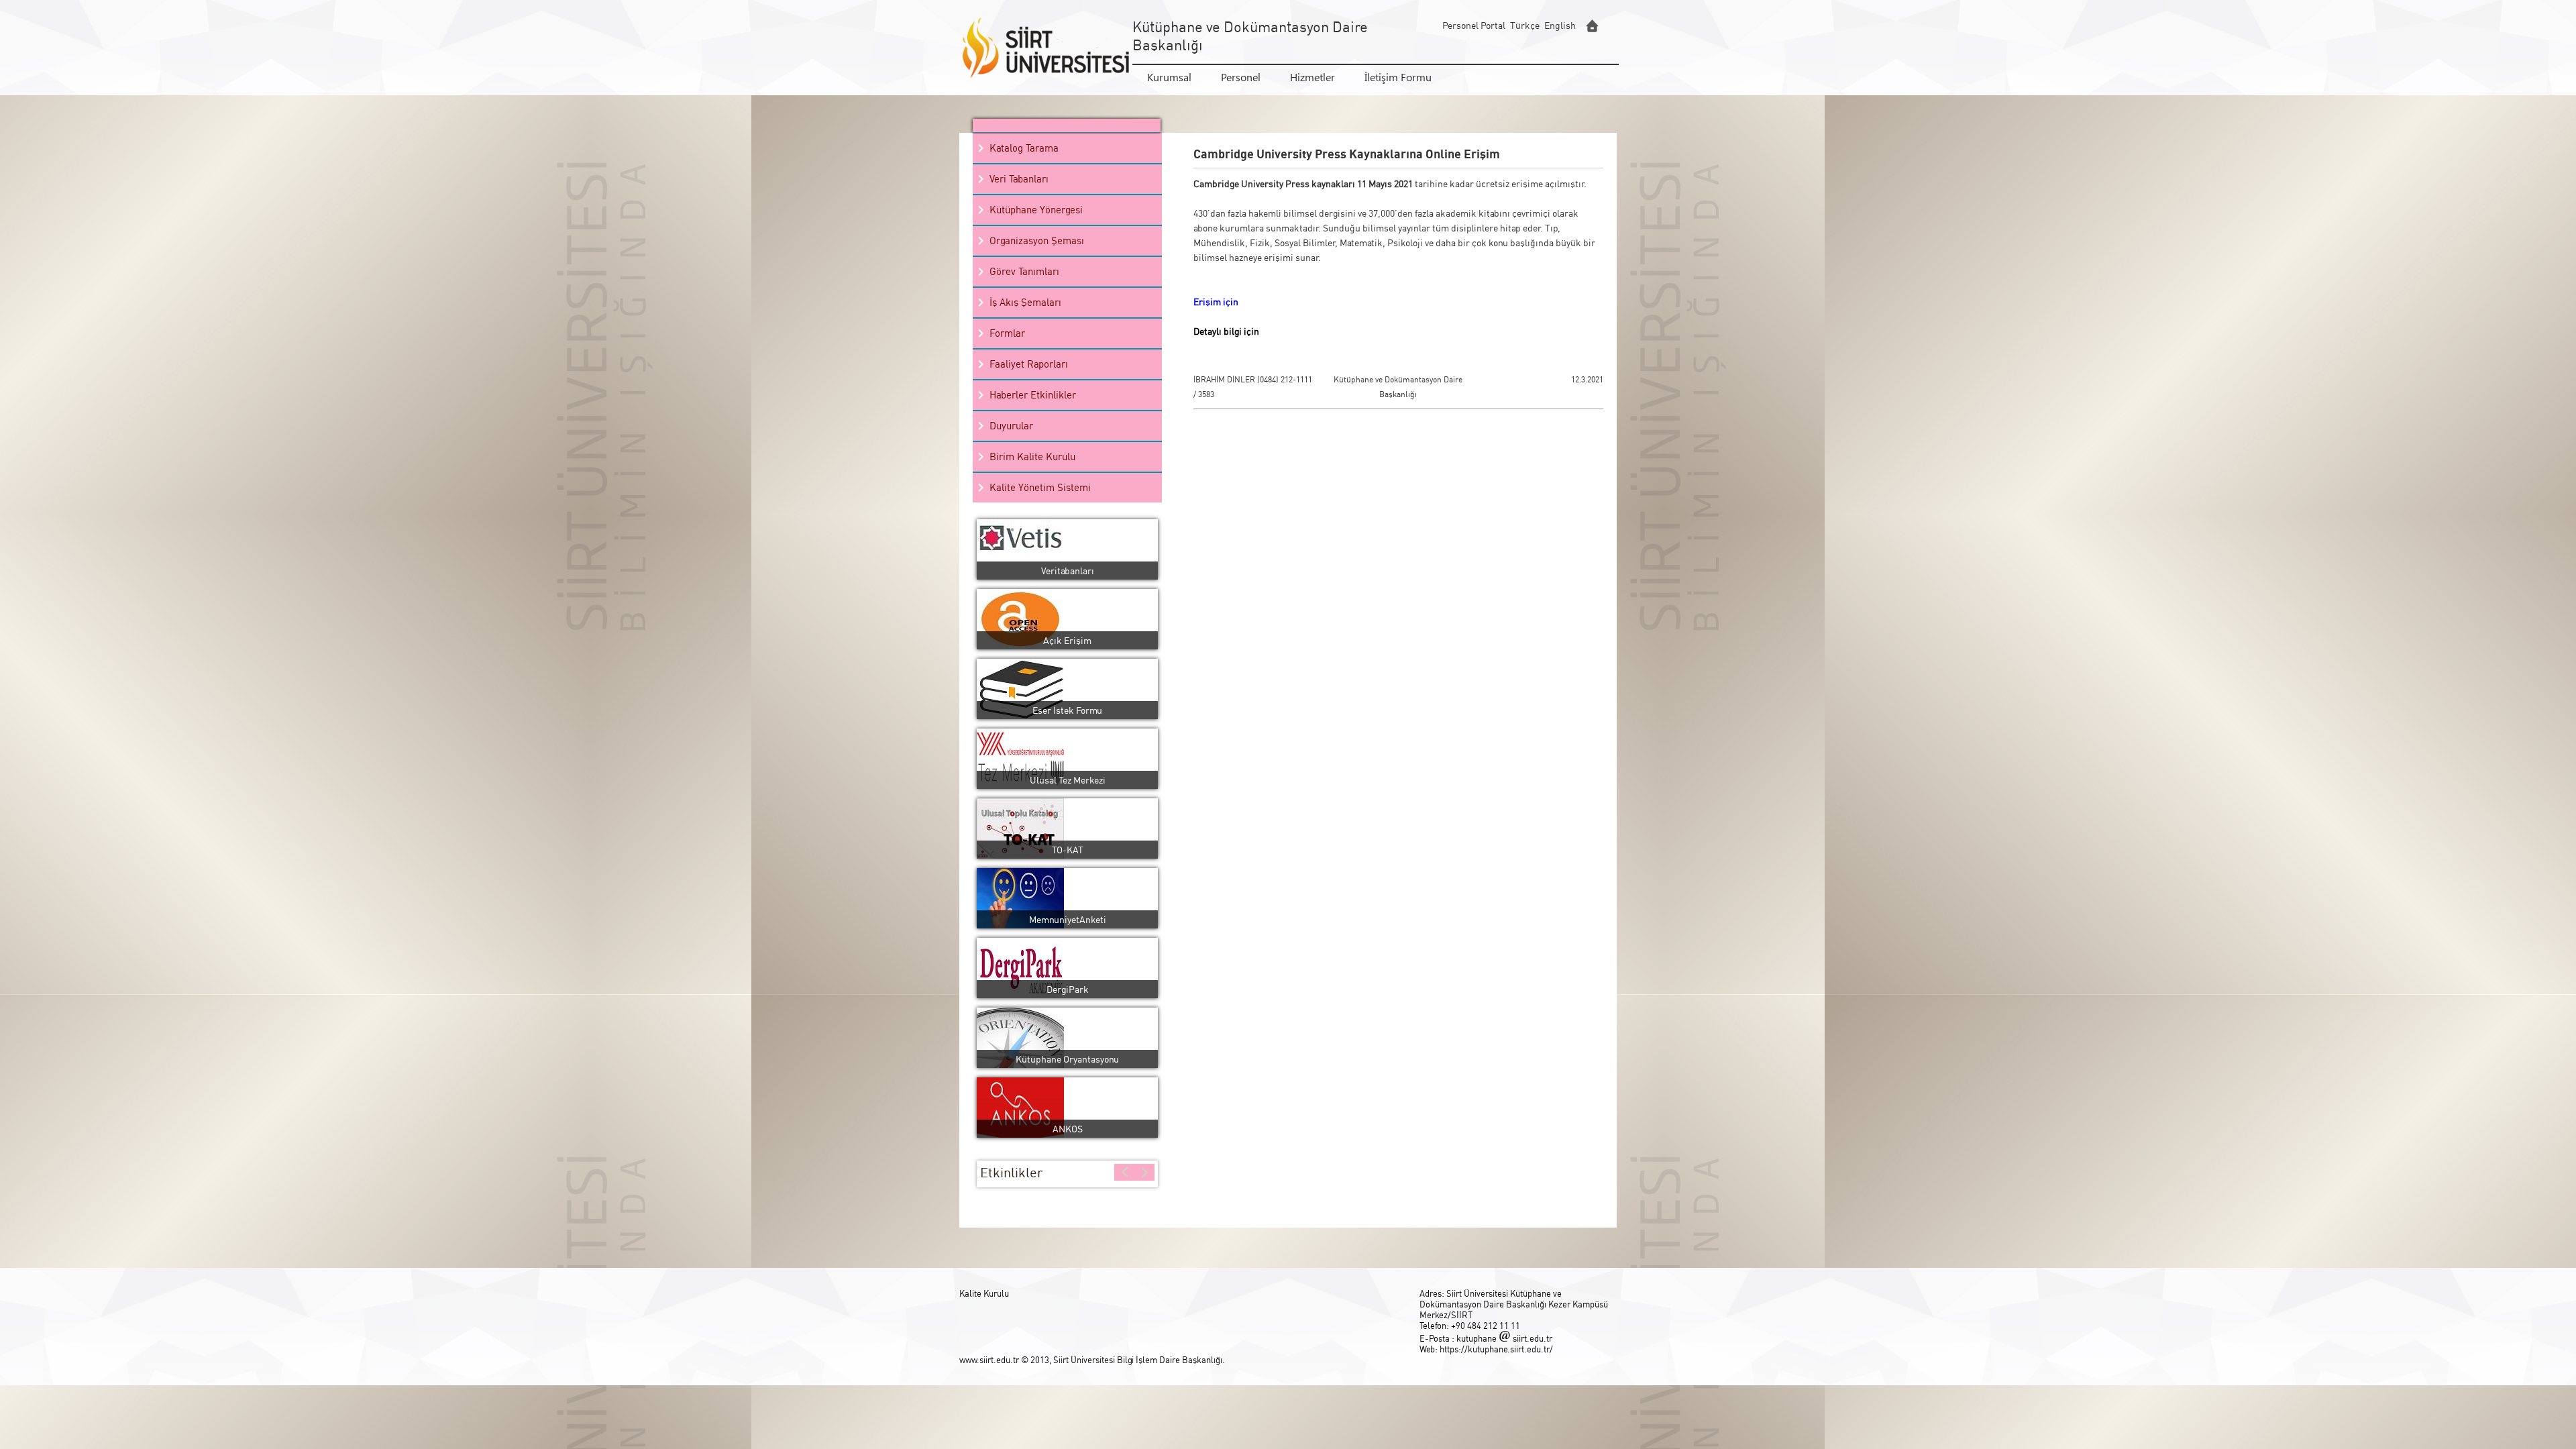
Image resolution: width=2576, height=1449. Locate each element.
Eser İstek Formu (1067, 710)
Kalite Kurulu (984, 1293)
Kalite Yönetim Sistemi (1040, 487)
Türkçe (1525, 25)
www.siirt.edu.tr (990, 1360)
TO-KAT (1068, 850)
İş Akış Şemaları (1025, 302)
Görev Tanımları (1024, 271)
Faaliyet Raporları (1029, 364)
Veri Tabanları (1019, 179)
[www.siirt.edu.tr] (1592, 26)
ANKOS (1068, 1129)
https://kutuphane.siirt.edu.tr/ (1496, 1349)
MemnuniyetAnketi (1068, 919)
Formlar (1007, 333)
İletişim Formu (1398, 77)
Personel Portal (1474, 25)
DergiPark (1068, 989)
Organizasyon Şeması (1037, 240)
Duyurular (1011, 426)
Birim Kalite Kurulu (1032, 457)
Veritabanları (1068, 571)
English (1560, 25)
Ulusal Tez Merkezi (1068, 780)
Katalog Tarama (1024, 148)
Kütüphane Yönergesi (1036, 210)
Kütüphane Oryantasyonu (1067, 1059)
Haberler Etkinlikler (1033, 395)
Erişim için (1217, 302)
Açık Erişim (1067, 640)
